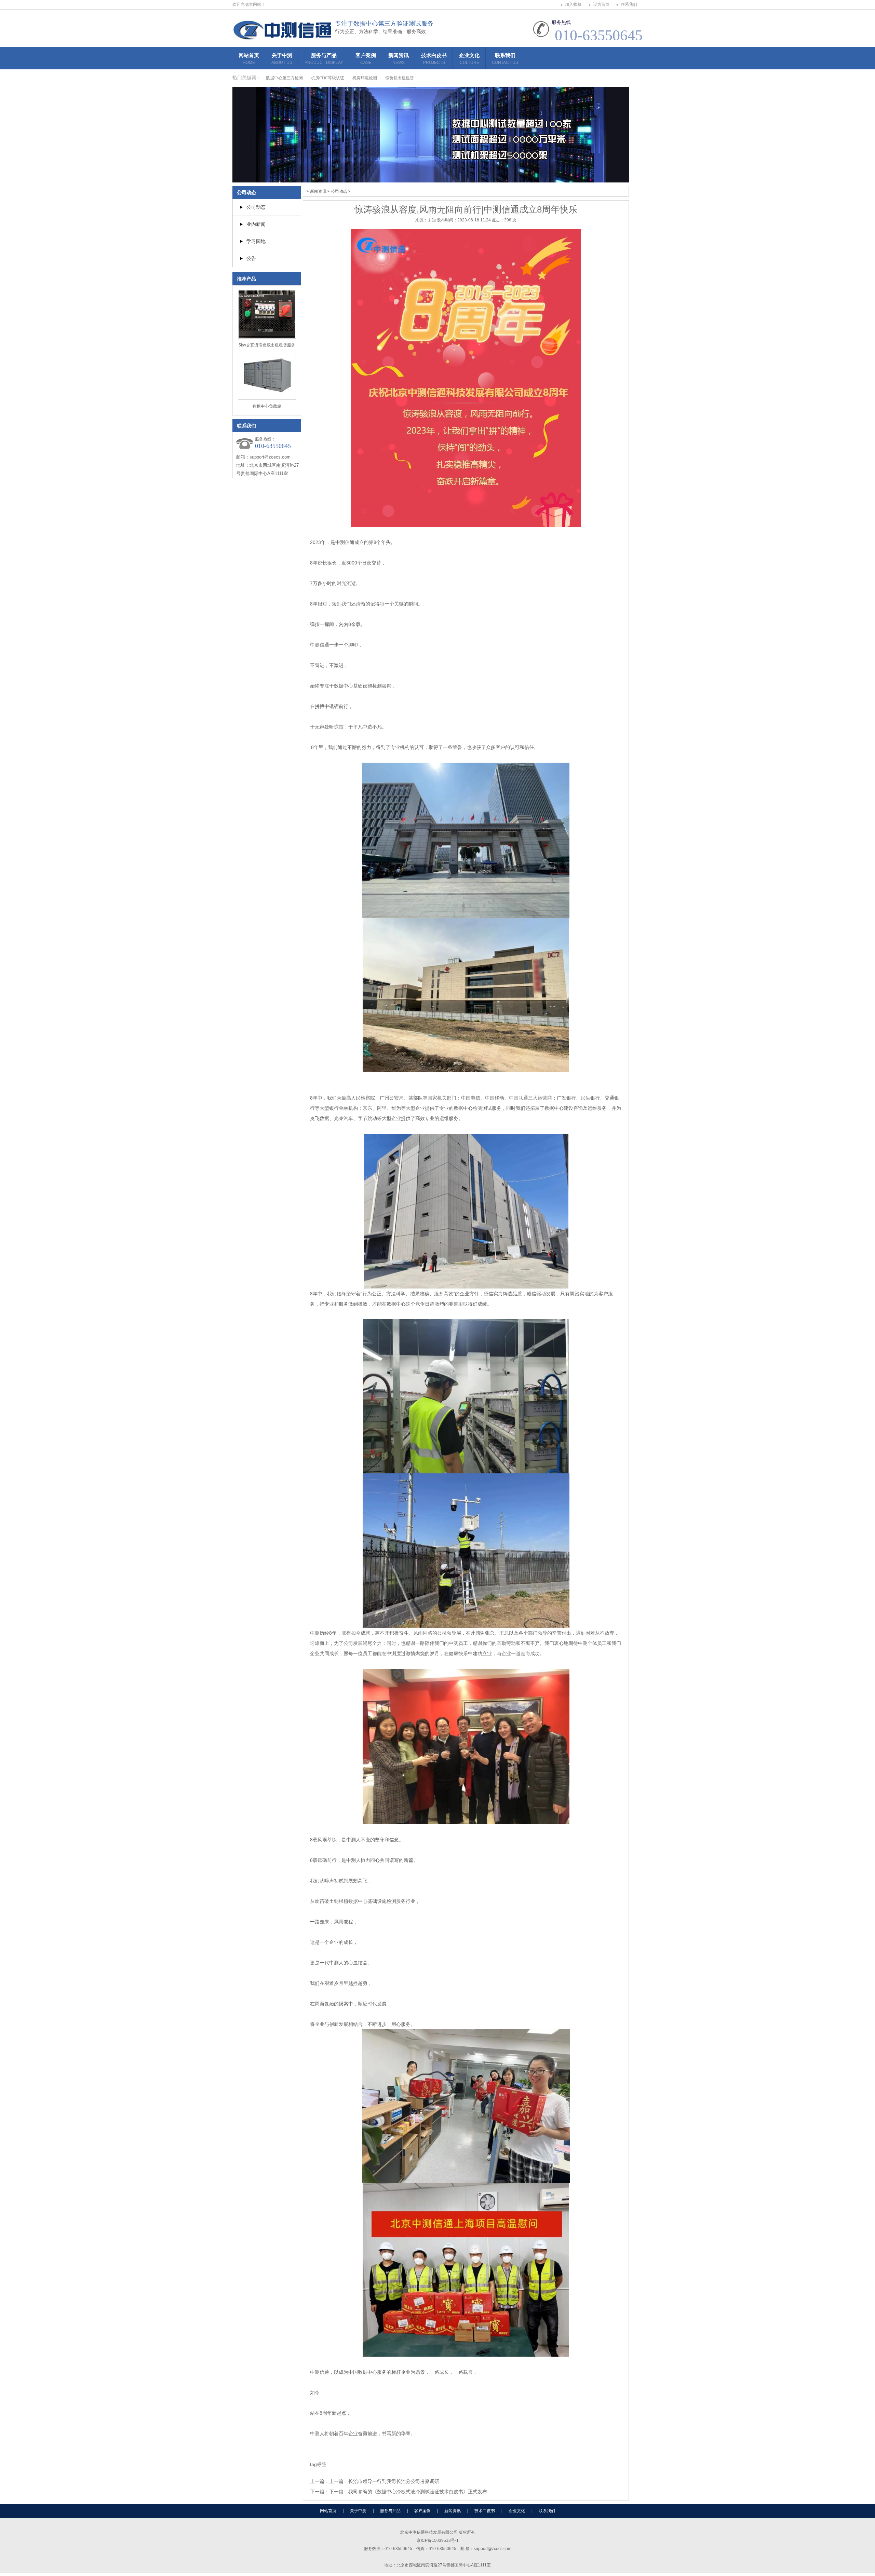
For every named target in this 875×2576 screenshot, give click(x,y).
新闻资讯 (399, 59)
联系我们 (629, 4)
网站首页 (249, 59)
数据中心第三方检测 (284, 78)
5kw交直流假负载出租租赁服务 (267, 345)
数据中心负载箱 (267, 406)
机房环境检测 (365, 78)
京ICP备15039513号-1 (438, 2540)
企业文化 (469, 59)
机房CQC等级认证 (328, 78)
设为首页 (601, 4)
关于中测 (282, 59)
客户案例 (366, 59)
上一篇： (339, 2481)
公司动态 (246, 192)
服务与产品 (324, 59)
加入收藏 (573, 4)
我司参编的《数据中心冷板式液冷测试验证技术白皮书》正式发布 (418, 2492)
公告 (251, 258)
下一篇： (339, 2492)
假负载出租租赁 (400, 78)
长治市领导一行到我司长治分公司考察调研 (394, 2481)
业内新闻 (256, 224)
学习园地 (256, 241)
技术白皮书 (434, 59)
